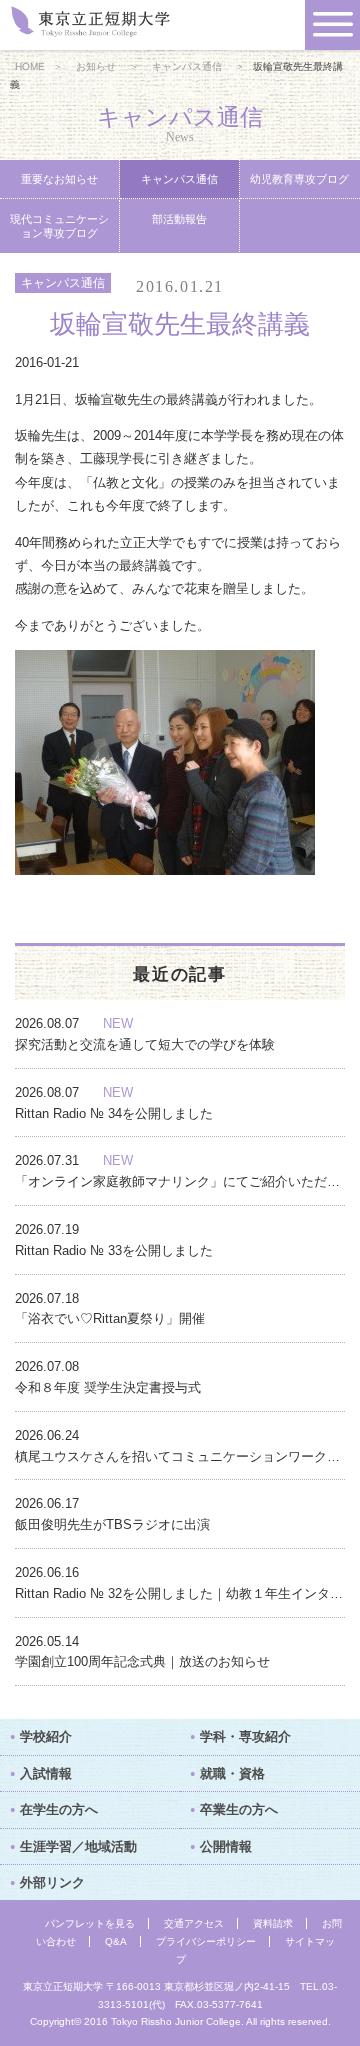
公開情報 (226, 1846)
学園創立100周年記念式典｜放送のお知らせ (142, 1661)
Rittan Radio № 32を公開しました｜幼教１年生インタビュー (180, 1593)
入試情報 (46, 1773)
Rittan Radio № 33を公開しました (114, 1250)
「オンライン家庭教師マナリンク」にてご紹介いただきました (180, 1181)
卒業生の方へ (239, 1809)
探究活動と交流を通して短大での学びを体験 (145, 1044)
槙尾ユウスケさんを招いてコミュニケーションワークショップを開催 (180, 1456)
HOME (30, 66)
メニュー (332, 25)
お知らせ (96, 66)
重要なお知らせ (59, 179)
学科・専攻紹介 (245, 1736)
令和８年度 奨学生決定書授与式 (108, 1387)
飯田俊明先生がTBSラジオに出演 (112, 1524)
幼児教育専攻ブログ (299, 179)
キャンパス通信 (187, 66)
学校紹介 (46, 1736)
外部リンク (52, 1882)
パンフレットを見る (90, 1923)
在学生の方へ (59, 1809)
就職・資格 (232, 1773)
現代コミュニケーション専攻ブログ (59, 226)
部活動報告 (179, 219)
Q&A (116, 1941)
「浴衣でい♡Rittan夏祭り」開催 (110, 1318)
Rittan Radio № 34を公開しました (114, 1113)
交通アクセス (194, 1923)
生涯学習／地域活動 (78, 1846)
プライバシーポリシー (206, 1941)
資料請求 (273, 1923)
